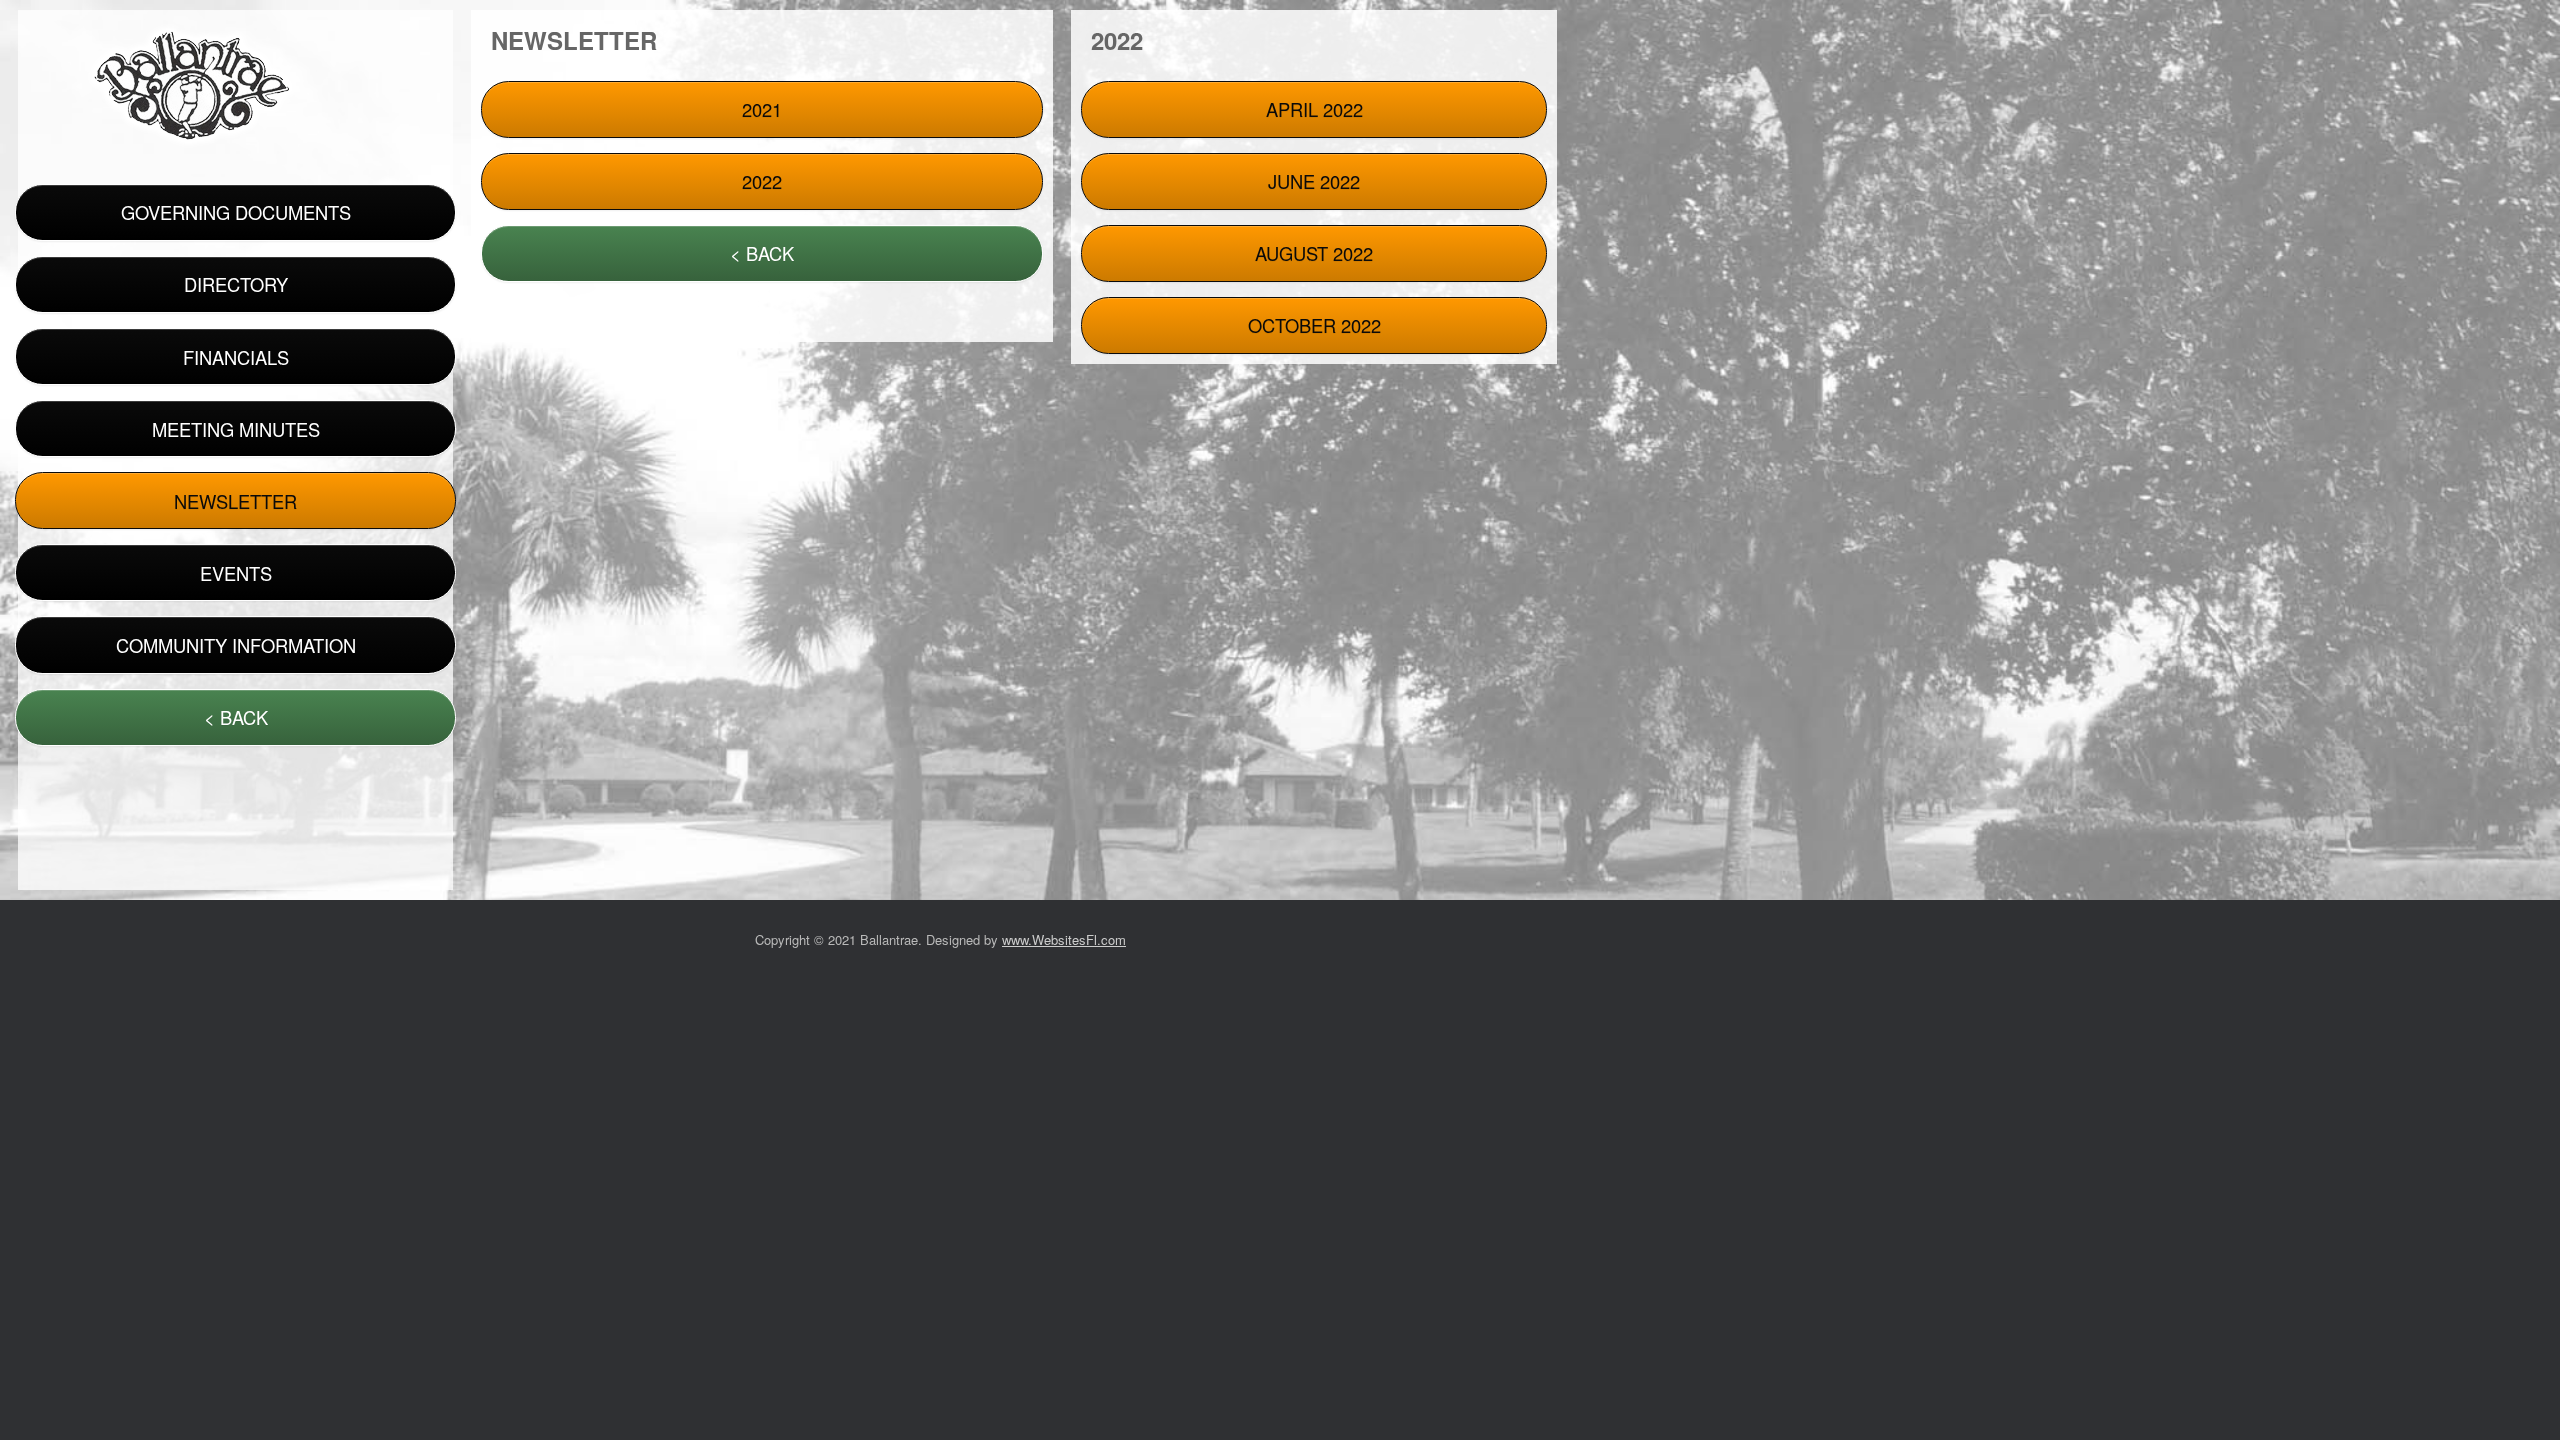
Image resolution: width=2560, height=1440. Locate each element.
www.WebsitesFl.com (1064, 939)
